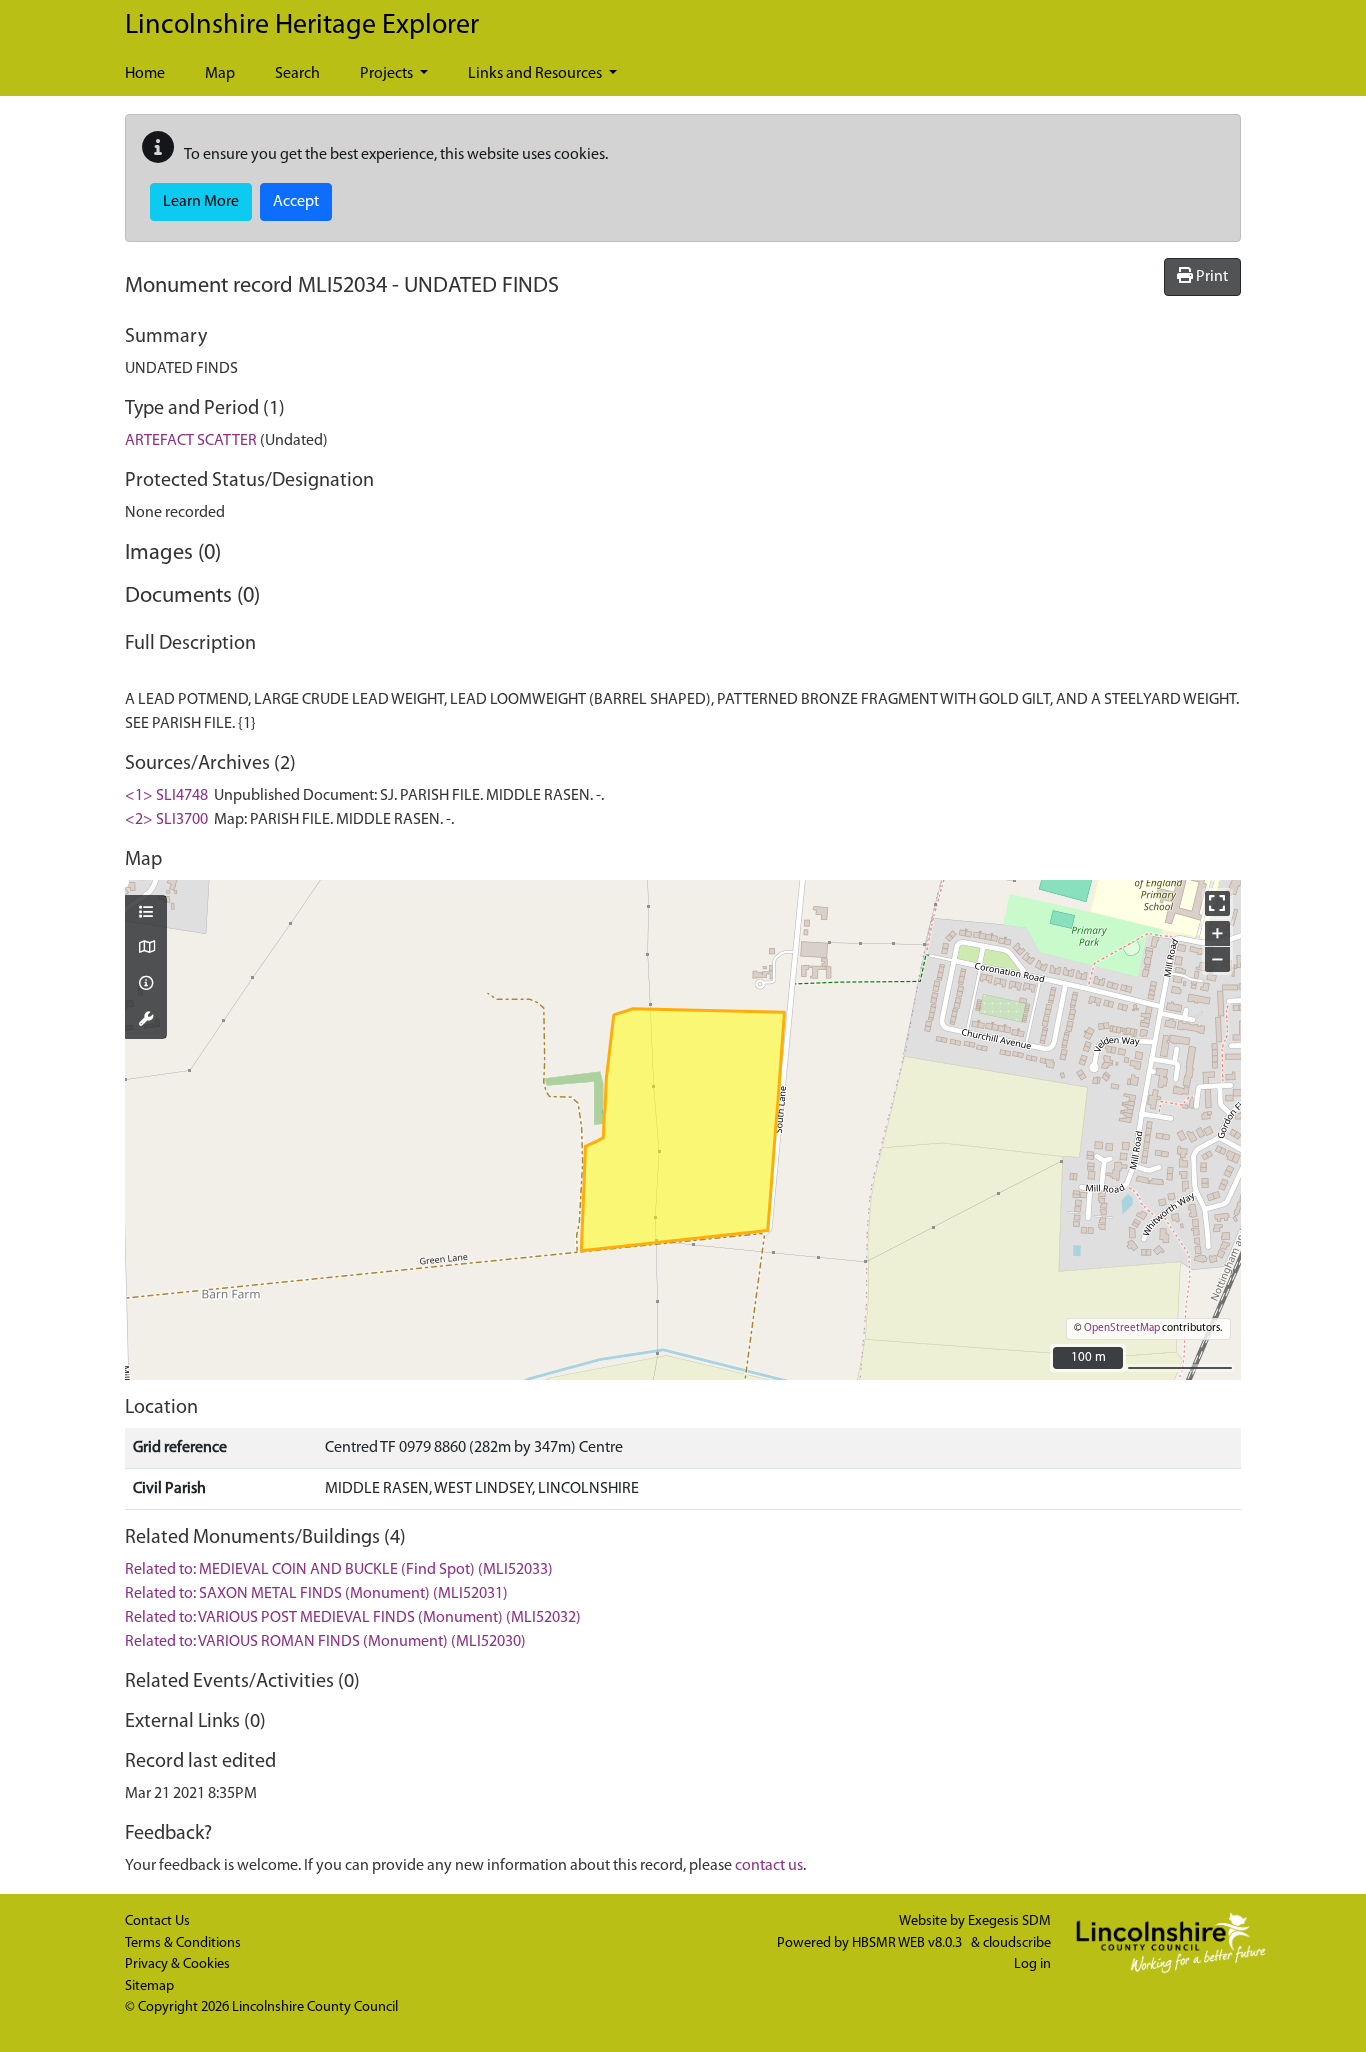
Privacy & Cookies (177, 1964)
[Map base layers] (146, 949)
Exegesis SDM (1009, 1921)
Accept (296, 202)
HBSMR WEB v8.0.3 (908, 1943)
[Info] (146, 985)
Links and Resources (536, 74)
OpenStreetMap (1122, 1328)
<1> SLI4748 (166, 796)
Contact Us (157, 1921)
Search (297, 74)
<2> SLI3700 (166, 820)
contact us (769, 1866)
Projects (388, 74)
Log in (1032, 1964)
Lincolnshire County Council (315, 2007)
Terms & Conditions (183, 1943)
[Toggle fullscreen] (1217, 903)
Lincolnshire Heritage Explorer (302, 26)
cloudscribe (1017, 1943)
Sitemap (149, 1986)
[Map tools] (146, 1021)
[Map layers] (146, 914)
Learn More (201, 202)
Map (220, 74)
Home (145, 74)
